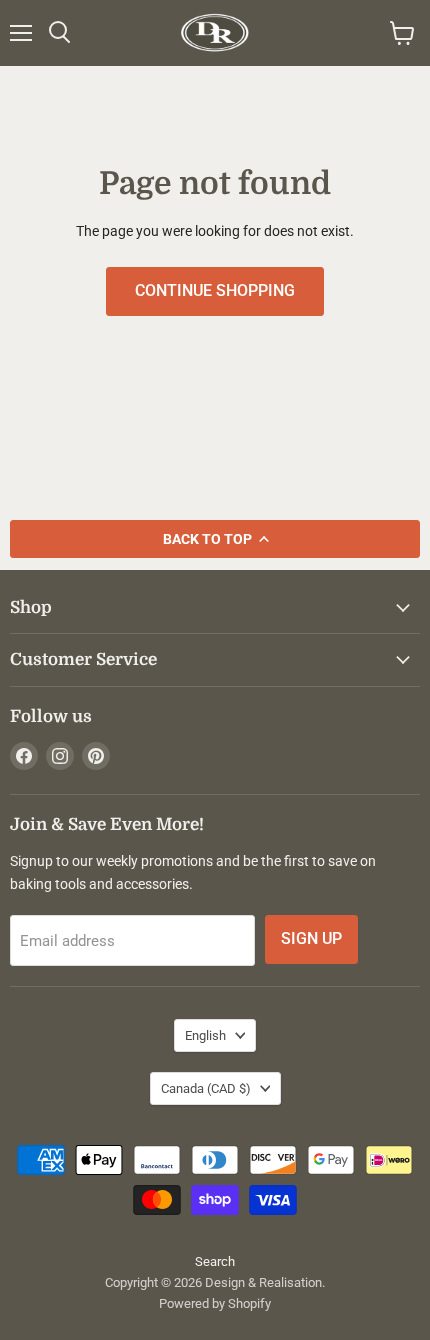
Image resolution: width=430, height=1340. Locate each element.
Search (215, 1261)
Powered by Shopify (215, 1303)
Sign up (311, 938)
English (205, 1035)
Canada (206, 1088)
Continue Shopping (215, 290)
